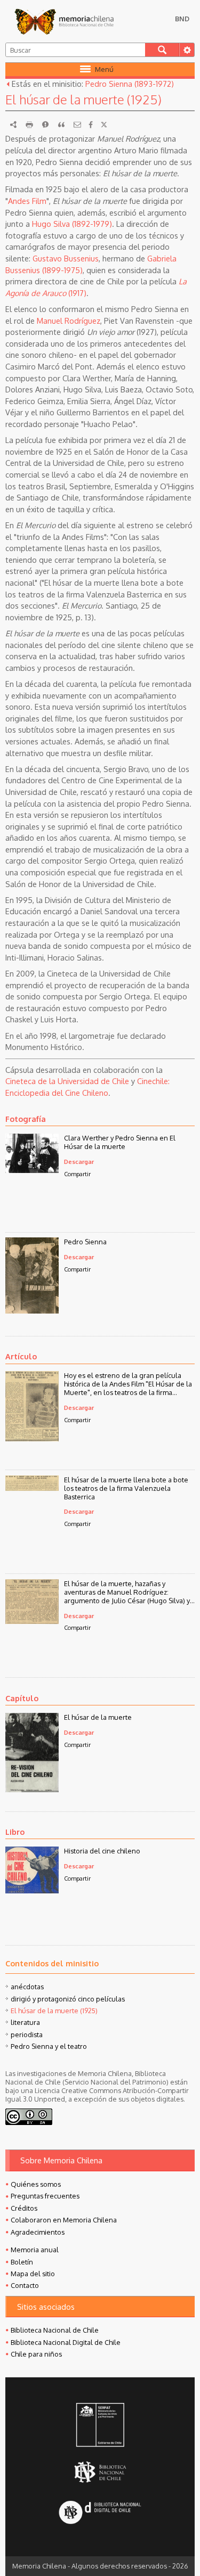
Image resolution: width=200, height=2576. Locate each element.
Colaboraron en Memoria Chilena (64, 2220)
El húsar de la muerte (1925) (54, 2011)
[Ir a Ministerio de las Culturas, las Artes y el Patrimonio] (100, 2426)
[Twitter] (104, 125)
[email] (77, 125)
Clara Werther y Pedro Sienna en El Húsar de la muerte (120, 1142)
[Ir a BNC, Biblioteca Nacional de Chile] (100, 2472)
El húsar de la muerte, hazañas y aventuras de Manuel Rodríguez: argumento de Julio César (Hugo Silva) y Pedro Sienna (127, 1592)
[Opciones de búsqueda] (187, 50)
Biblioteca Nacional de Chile (55, 2330)
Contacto (25, 2285)
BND (182, 19)
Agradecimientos (38, 2232)
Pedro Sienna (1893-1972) (130, 84)
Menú (104, 69)
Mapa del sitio (33, 2274)
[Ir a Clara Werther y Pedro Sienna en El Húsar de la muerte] (32, 1170)
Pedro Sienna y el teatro (49, 2046)
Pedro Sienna (85, 1242)
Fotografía (26, 1119)
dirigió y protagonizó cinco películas (68, 1999)
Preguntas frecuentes (45, 2196)
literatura (25, 2022)
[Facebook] (91, 125)
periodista (27, 2034)
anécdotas (27, 1987)
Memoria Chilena (64, 21)
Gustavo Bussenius (66, 258)
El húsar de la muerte (98, 1717)
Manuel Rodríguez (69, 321)
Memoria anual (35, 2250)
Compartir (77, 1174)
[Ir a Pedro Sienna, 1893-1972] (32, 1310)
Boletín (22, 2262)
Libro (15, 1832)
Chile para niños (36, 2354)
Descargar (79, 1162)
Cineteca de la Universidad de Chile (67, 1081)
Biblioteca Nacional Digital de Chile (66, 2342)
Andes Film (27, 201)
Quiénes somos (36, 2184)
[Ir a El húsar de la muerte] (32, 1789)
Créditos (24, 2208)
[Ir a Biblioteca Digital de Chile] (100, 2513)
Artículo (21, 1356)
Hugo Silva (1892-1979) (72, 224)
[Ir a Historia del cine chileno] (32, 1890)
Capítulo (22, 1698)
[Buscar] (162, 50)
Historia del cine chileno (102, 1851)
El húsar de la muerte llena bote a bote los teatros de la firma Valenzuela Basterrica (126, 1488)
